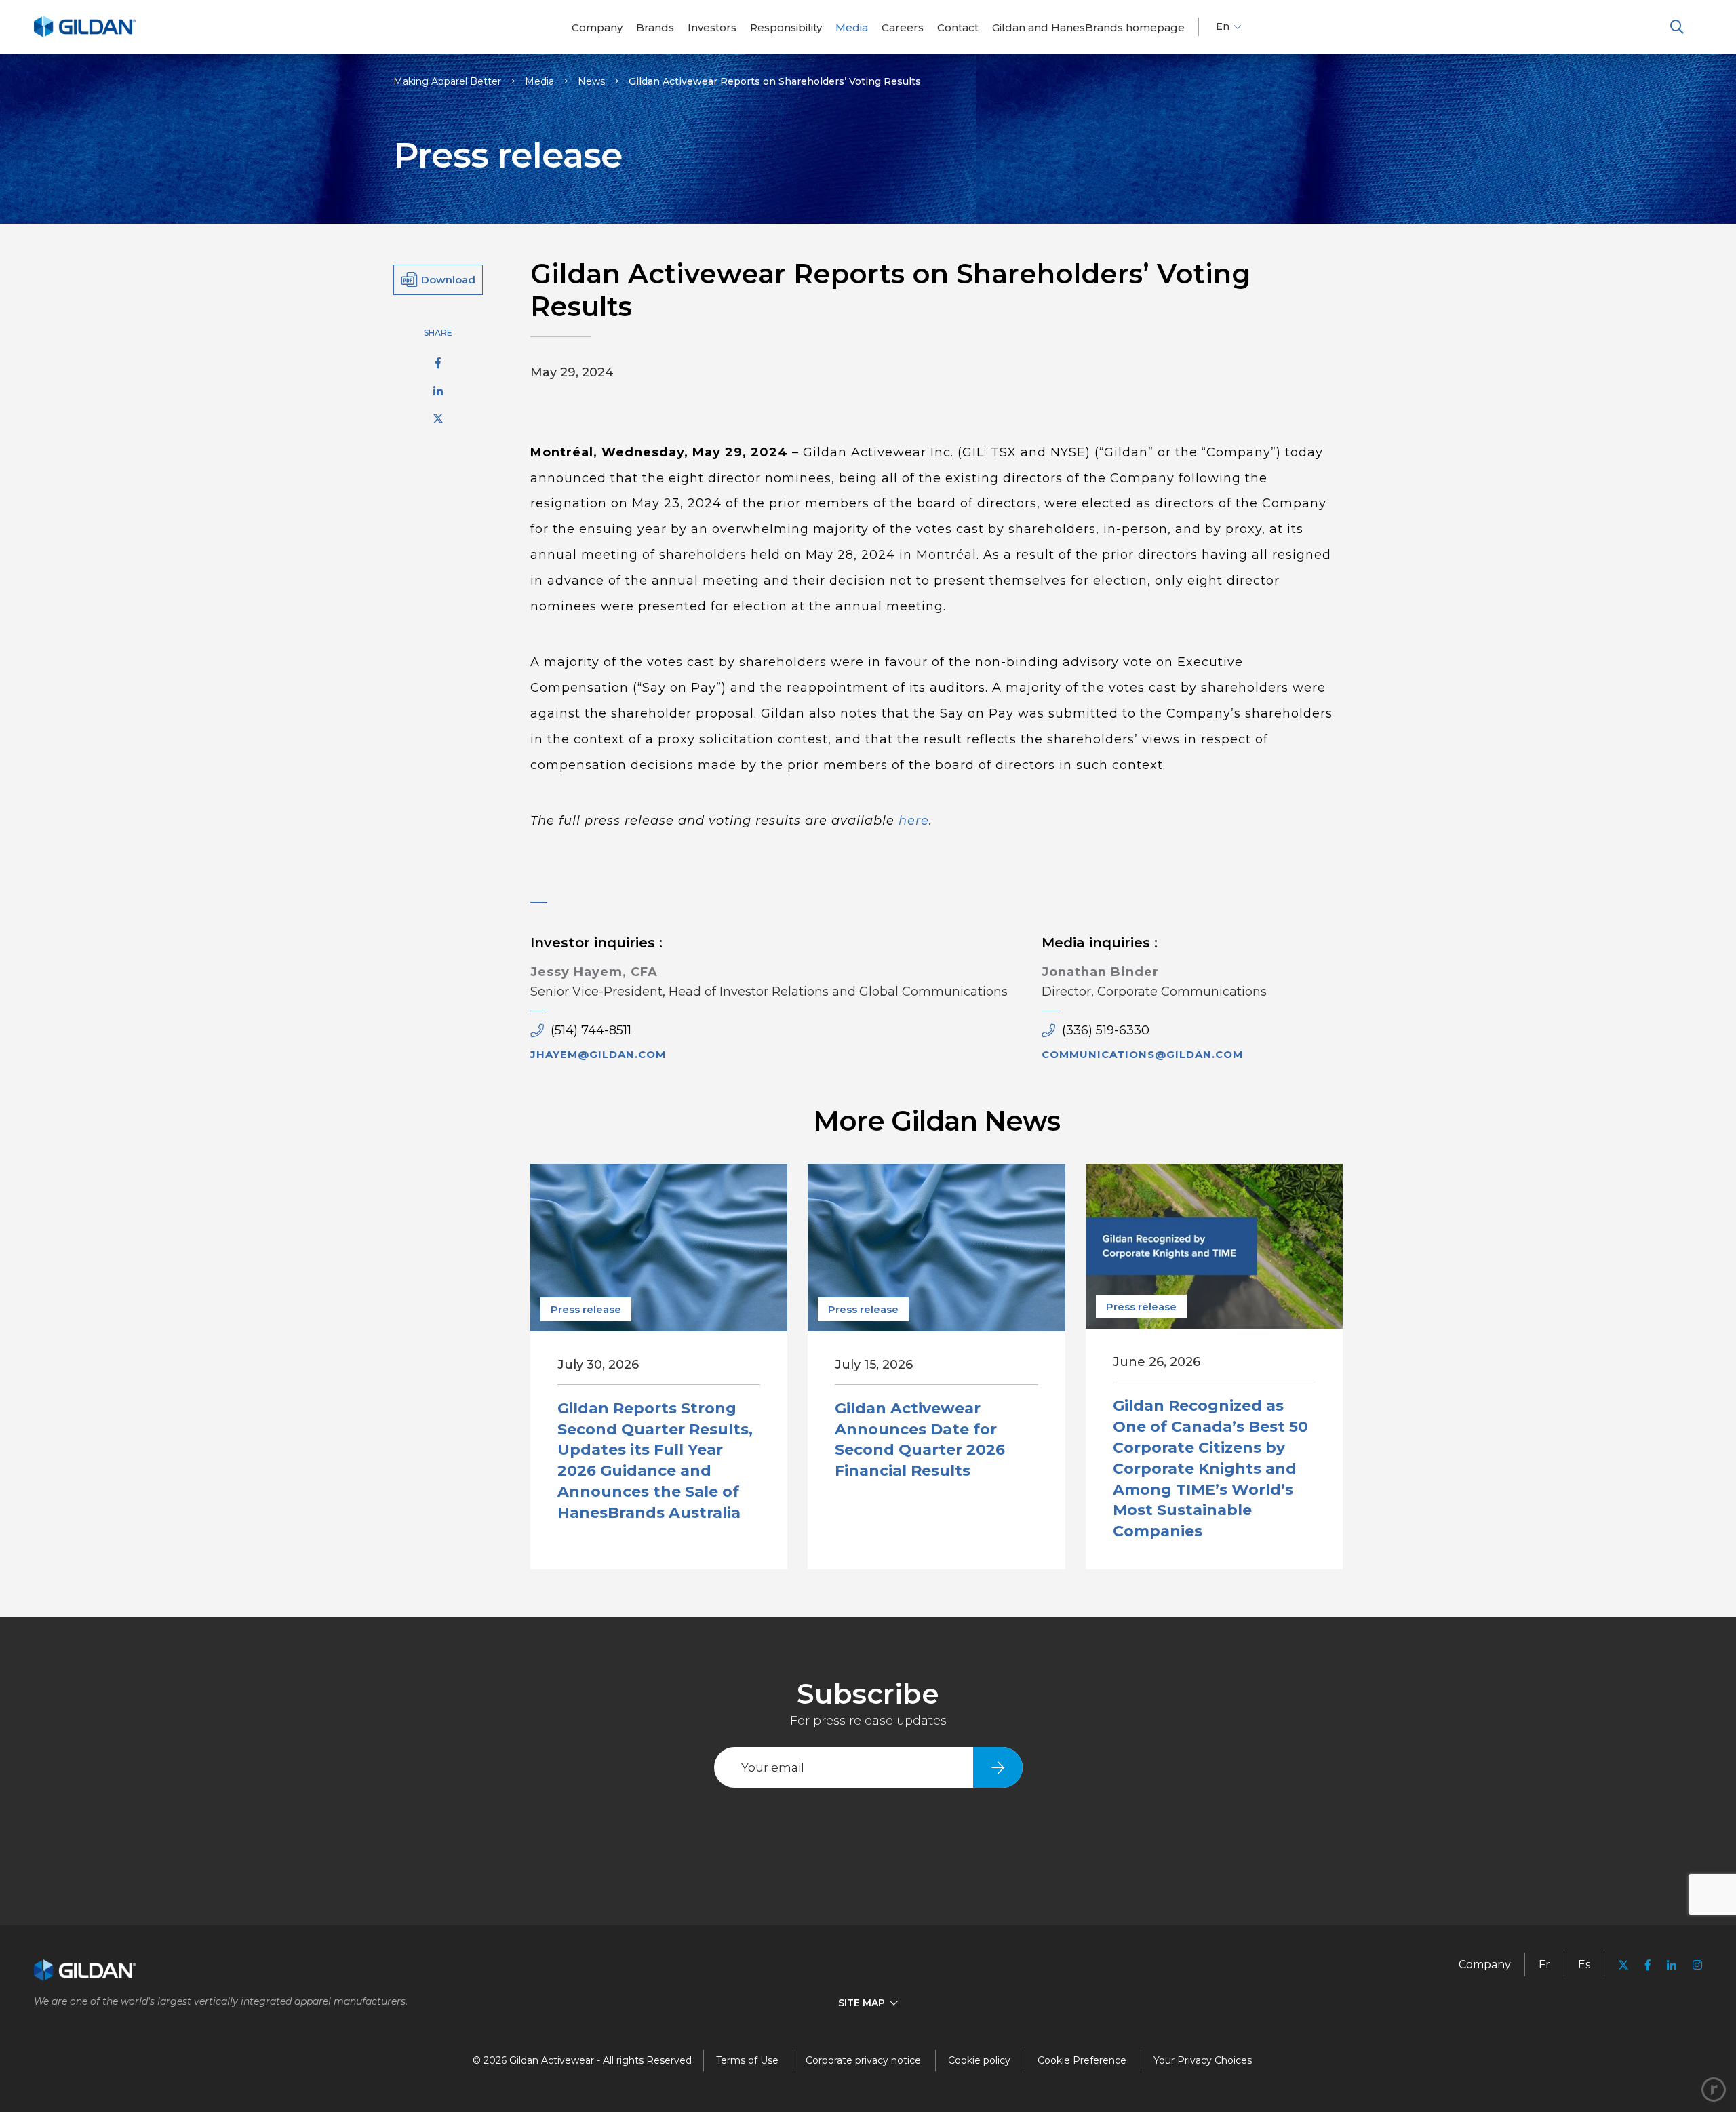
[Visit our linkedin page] (1672, 1965)
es (1584, 1964)
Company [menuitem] (1485, 1964)
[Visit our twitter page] (1623, 1967)
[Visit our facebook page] (1648, 1965)
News (591, 81)
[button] (1677, 27)
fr (1544, 1964)
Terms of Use (747, 2060)
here (914, 821)
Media (539, 81)
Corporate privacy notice (863, 2060)
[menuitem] (597, 27)
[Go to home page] (85, 35)
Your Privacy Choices (1203, 2060)
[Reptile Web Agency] (1714, 2090)
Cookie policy (979, 2060)
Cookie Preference (1082, 2060)
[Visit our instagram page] (1693, 1965)
